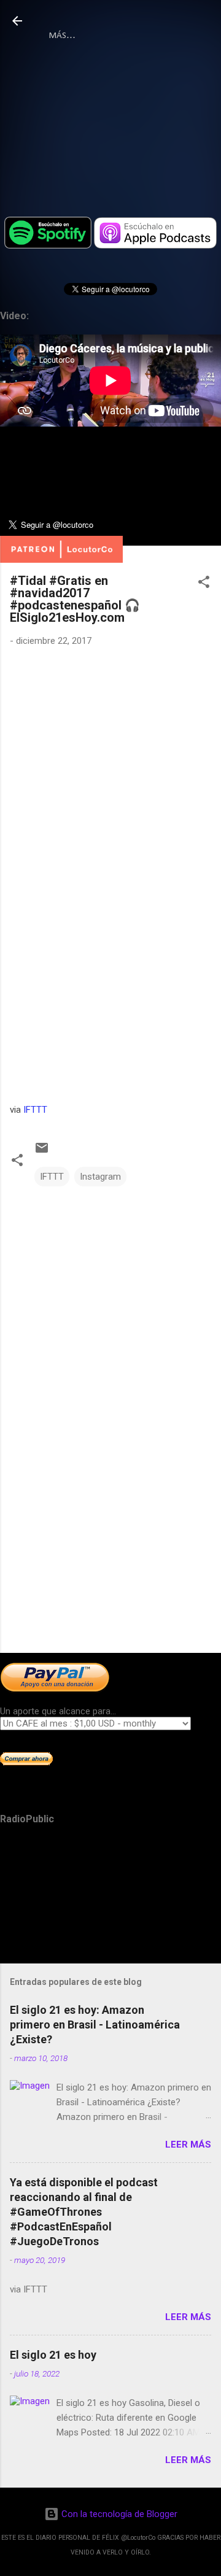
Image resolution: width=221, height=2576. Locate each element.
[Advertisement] (110, 1557)
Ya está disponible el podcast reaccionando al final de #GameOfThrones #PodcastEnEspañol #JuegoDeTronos (84, 2212)
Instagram (100, 1177)
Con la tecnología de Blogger (118, 2514)
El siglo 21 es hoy (53, 2355)
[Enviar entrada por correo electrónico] (42, 1152)
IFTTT (35, 1110)
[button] (204, 584)
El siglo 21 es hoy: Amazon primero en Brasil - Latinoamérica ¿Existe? (95, 2025)
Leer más (188, 2145)
